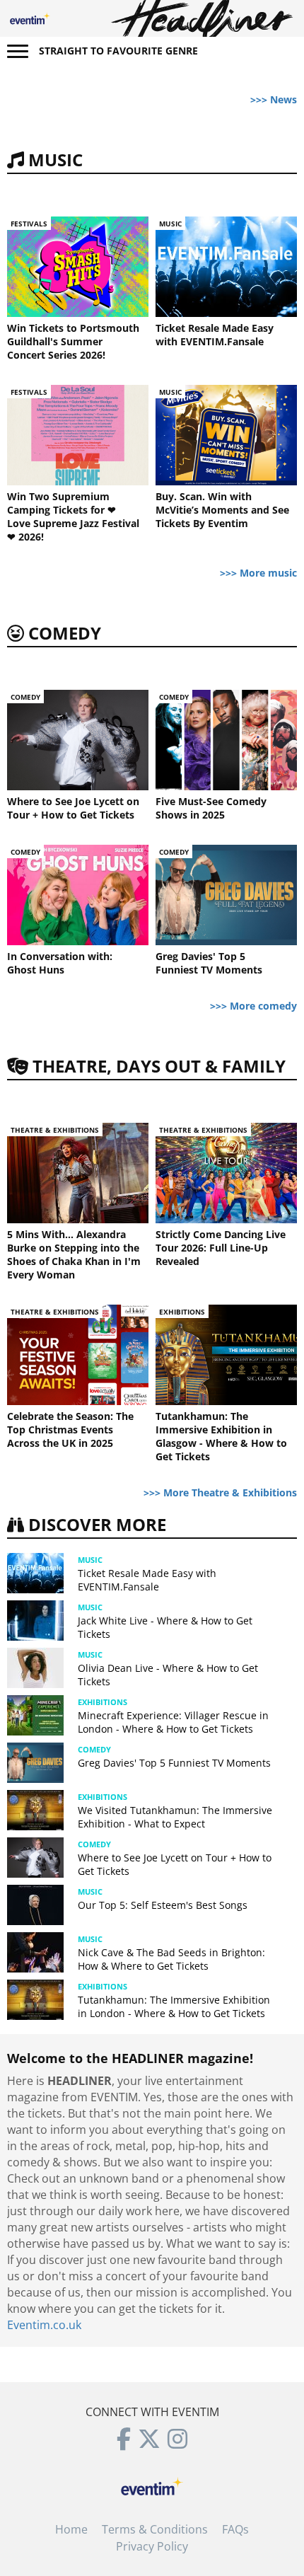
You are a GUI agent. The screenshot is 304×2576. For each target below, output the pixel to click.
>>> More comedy (253, 1006)
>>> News (274, 99)
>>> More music (258, 573)
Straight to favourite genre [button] (118, 51)
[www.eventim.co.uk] (152, 2485)
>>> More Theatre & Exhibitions (220, 1492)
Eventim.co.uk (44, 2325)
